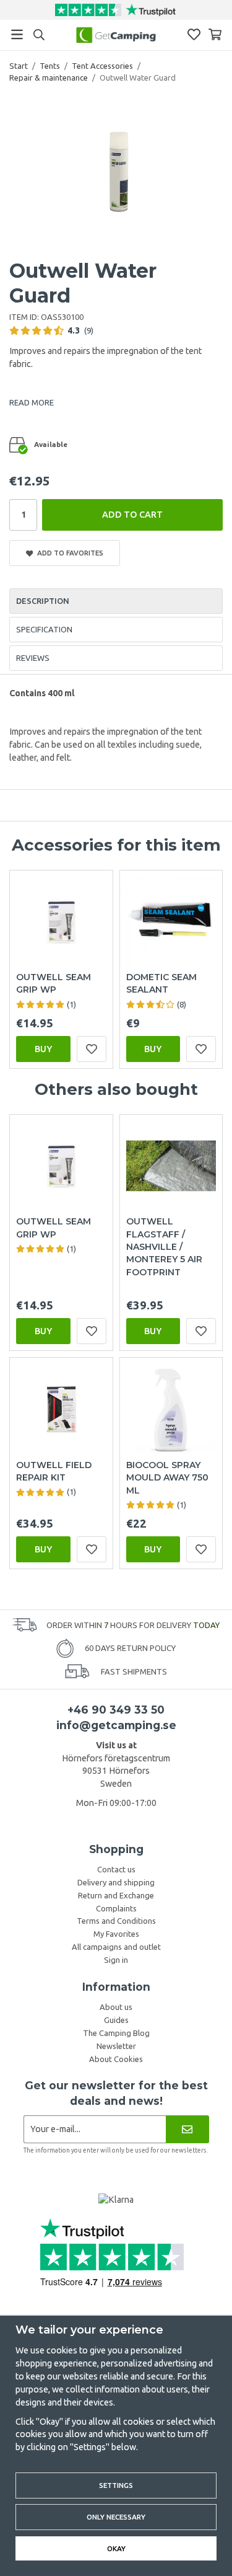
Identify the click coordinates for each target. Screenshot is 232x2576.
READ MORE (32, 402)
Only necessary (116, 2517)
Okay (116, 2548)
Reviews (33, 658)
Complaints (116, 1908)
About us (116, 2007)
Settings (116, 2485)
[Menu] (17, 34)
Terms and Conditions (116, 1921)
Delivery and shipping (116, 1882)
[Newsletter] (187, 2129)
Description (43, 601)
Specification (44, 629)
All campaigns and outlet (116, 1947)
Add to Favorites (68, 553)
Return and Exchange (116, 1895)
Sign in (116, 1960)
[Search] (39, 35)
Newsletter (116, 2046)
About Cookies (116, 2059)
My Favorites (116, 1934)
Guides (116, 2020)
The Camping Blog (116, 2033)
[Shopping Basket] (215, 34)
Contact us (116, 1869)
